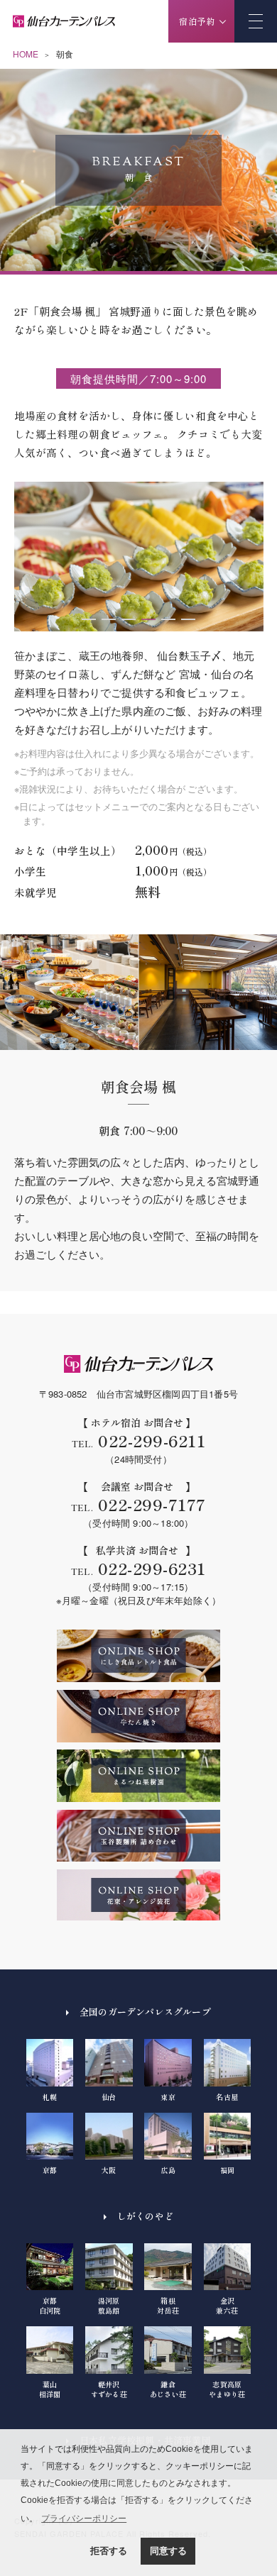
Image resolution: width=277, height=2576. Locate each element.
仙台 (109, 2096)
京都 (50, 2170)
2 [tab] (109, 619)
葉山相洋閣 (50, 2389)
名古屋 (227, 2096)
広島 (168, 2170)
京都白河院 (50, 2305)
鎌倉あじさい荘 (168, 2389)
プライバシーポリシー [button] (84, 2519)
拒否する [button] (109, 2551)
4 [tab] (148, 619)
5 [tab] (168, 619)
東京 (168, 2096)
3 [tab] (129, 619)
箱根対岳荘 (168, 2305)
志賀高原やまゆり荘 (227, 2389)
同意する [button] (168, 2551)
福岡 (227, 2170)
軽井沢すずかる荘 (109, 2389)
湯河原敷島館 (109, 2305)
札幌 (50, 2096)
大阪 (109, 2170)
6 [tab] (188, 619)
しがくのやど (145, 2216)
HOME (26, 54)
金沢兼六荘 (227, 2305)
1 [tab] (89, 619)
